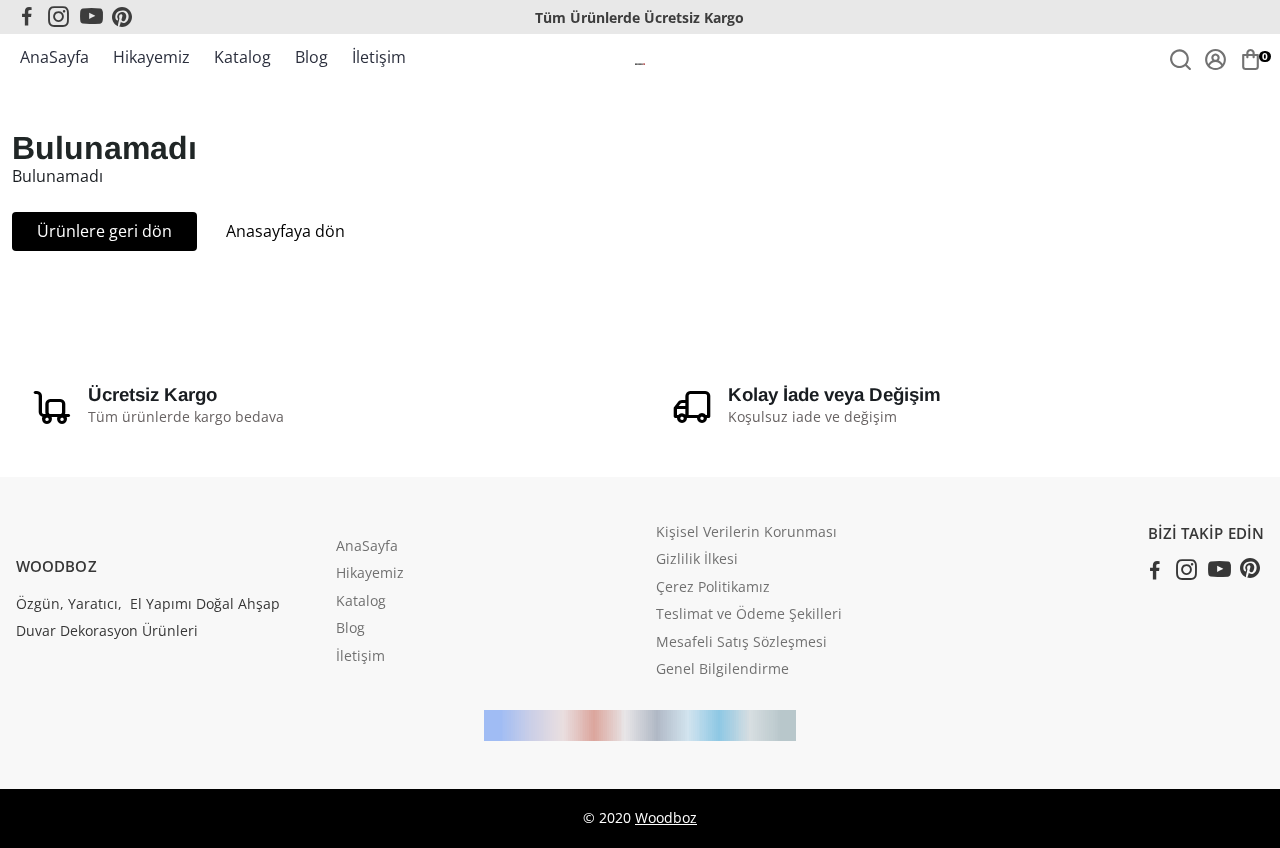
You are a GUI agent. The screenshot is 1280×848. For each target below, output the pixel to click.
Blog (311, 57)
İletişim (379, 57)
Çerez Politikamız (713, 588)
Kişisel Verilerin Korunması (746, 533)
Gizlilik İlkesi (697, 560)
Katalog (242, 57)
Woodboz (666, 818)
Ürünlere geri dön (104, 231)
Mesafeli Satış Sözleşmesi (741, 643)
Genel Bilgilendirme (722, 670)
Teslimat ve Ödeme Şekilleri (749, 615)
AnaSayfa (54, 57)
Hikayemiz (151, 57)
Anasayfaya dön (285, 231)
